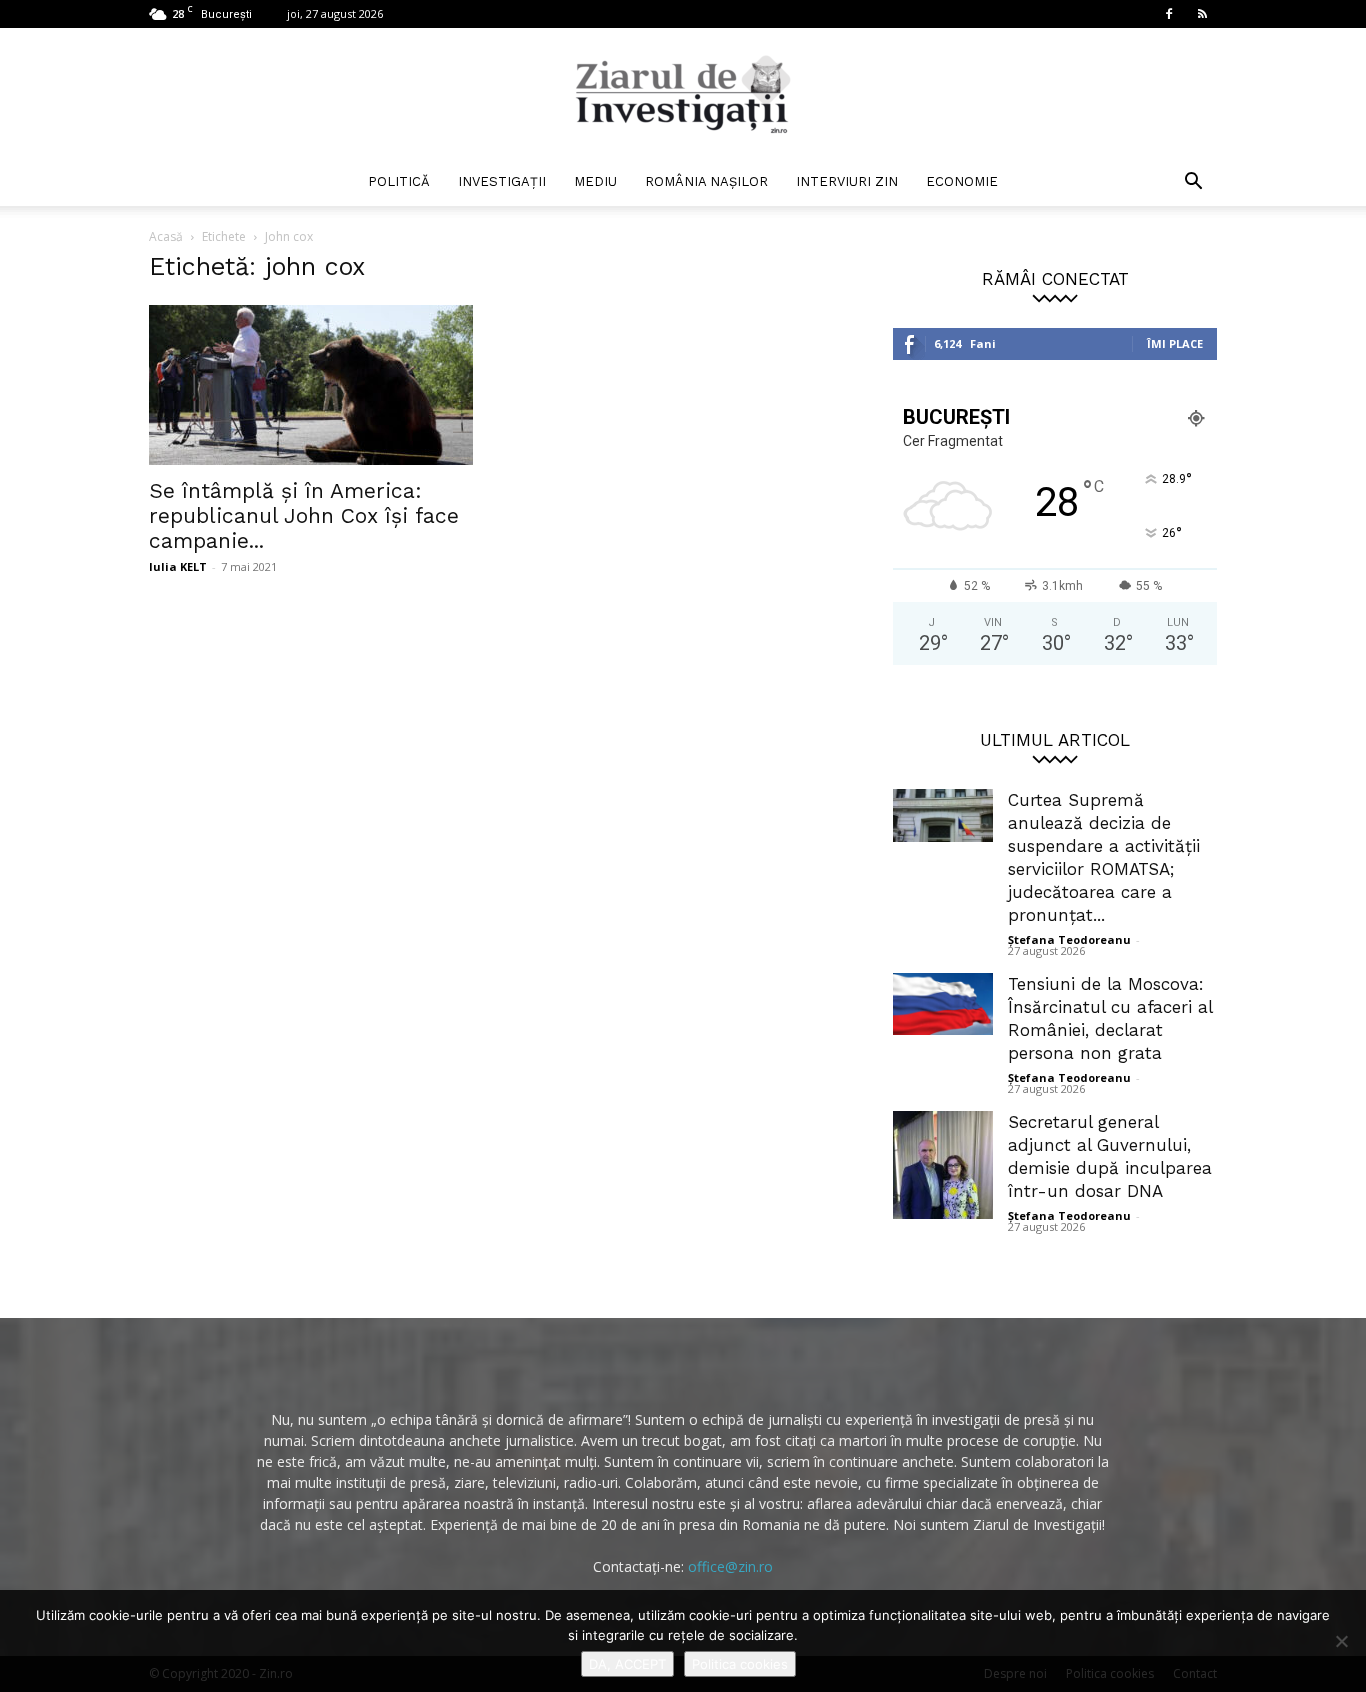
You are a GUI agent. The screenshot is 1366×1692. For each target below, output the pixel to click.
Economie (962, 181)
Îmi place (1175, 343)
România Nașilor (706, 181)
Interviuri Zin (847, 181)
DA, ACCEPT (627, 1664)
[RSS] (1202, 14)
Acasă (166, 236)
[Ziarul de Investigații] (683, 94)
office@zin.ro (730, 1566)
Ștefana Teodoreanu (1069, 939)
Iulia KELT (178, 566)
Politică (399, 181)
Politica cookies (740, 1664)
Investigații (502, 181)
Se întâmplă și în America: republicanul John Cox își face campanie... (304, 515)
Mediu (595, 181)
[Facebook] (1169, 14)
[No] (1341, 1641)
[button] (1193, 183)
